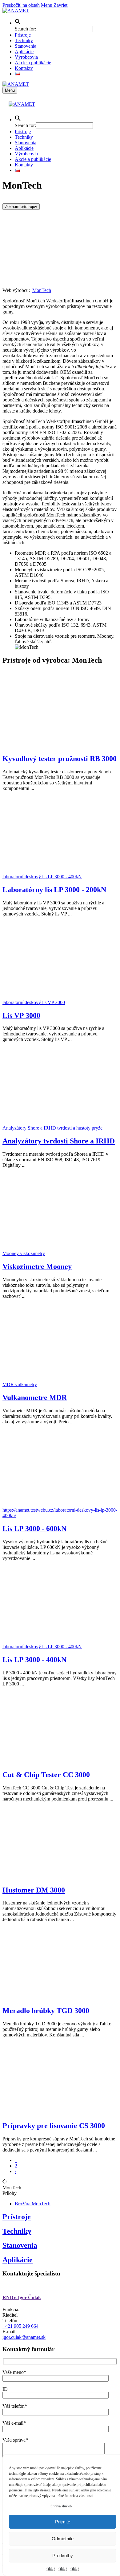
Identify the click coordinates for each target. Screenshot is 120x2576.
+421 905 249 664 (20, 2326)
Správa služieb (61, 2506)
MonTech (42, 290)
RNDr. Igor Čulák (22, 2297)
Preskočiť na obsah (21, 5)
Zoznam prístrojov (21, 207)
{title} (51, 2569)
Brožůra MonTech (33, 2204)
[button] (18, 23)
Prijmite (63, 2522)
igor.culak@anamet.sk (24, 2337)
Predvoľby (63, 2556)
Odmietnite (63, 2539)
